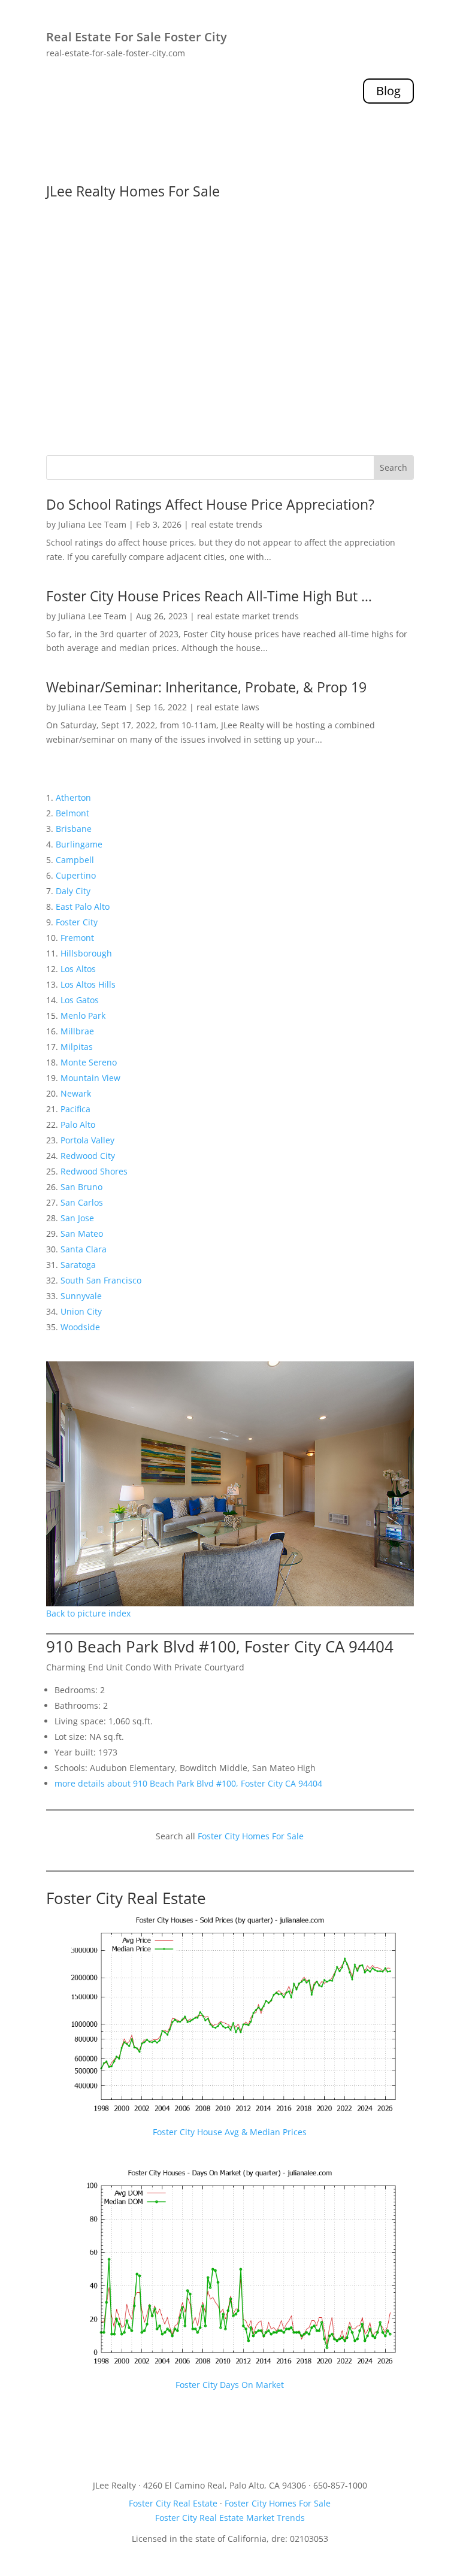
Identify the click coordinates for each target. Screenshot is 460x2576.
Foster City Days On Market (230, 2385)
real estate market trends (248, 616)
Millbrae (77, 1031)
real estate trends (227, 524)
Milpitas (77, 1047)
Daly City (73, 891)
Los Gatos (80, 1000)
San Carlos (82, 1202)
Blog (388, 91)
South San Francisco (101, 1280)
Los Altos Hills (88, 984)
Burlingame (79, 844)
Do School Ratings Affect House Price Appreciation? (210, 504)
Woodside (80, 1327)
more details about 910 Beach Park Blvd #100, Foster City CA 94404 (188, 1783)
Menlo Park (83, 1015)
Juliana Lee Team (92, 524)
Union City (81, 1311)
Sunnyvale (81, 1296)
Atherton (73, 797)
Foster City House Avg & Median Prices (230, 2132)
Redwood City (88, 1156)
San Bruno (81, 1187)
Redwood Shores (94, 1171)
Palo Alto (78, 1124)
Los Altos (78, 969)
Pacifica (75, 1109)
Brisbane (74, 829)
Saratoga (78, 1265)
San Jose (77, 1218)
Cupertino (76, 875)
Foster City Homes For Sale (251, 1836)
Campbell (75, 860)
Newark (76, 1093)
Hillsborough (86, 953)
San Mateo (82, 1233)
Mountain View (90, 1078)
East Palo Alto (83, 906)
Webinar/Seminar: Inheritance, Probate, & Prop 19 (206, 687)
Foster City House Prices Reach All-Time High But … (209, 596)
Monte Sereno (89, 1062)
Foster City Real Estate (126, 1898)
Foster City (77, 922)
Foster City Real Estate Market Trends (230, 2518)
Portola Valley (87, 1140)
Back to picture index (88, 1613)
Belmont (72, 813)
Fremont (77, 938)
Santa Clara (84, 1249)
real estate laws (228, 707)
